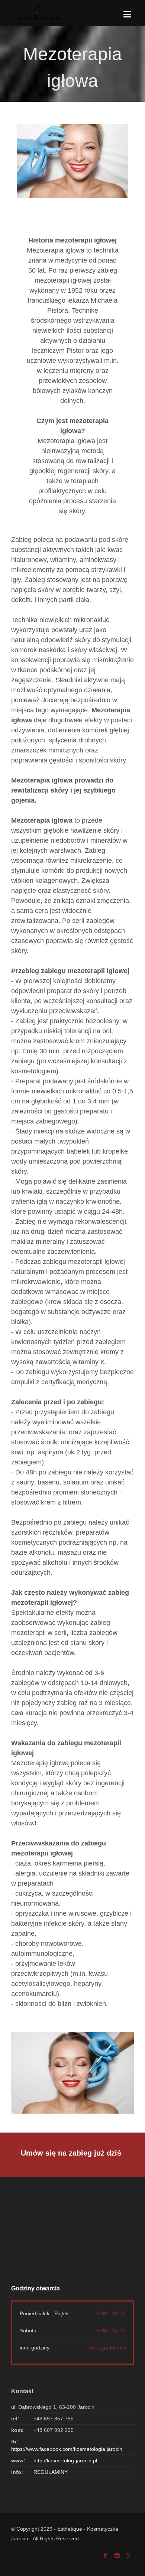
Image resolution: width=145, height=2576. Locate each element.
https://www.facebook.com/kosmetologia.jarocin (67, 2449)
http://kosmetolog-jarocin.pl (65, 2460)
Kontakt (22, 2391)
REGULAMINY (51, 2472)
